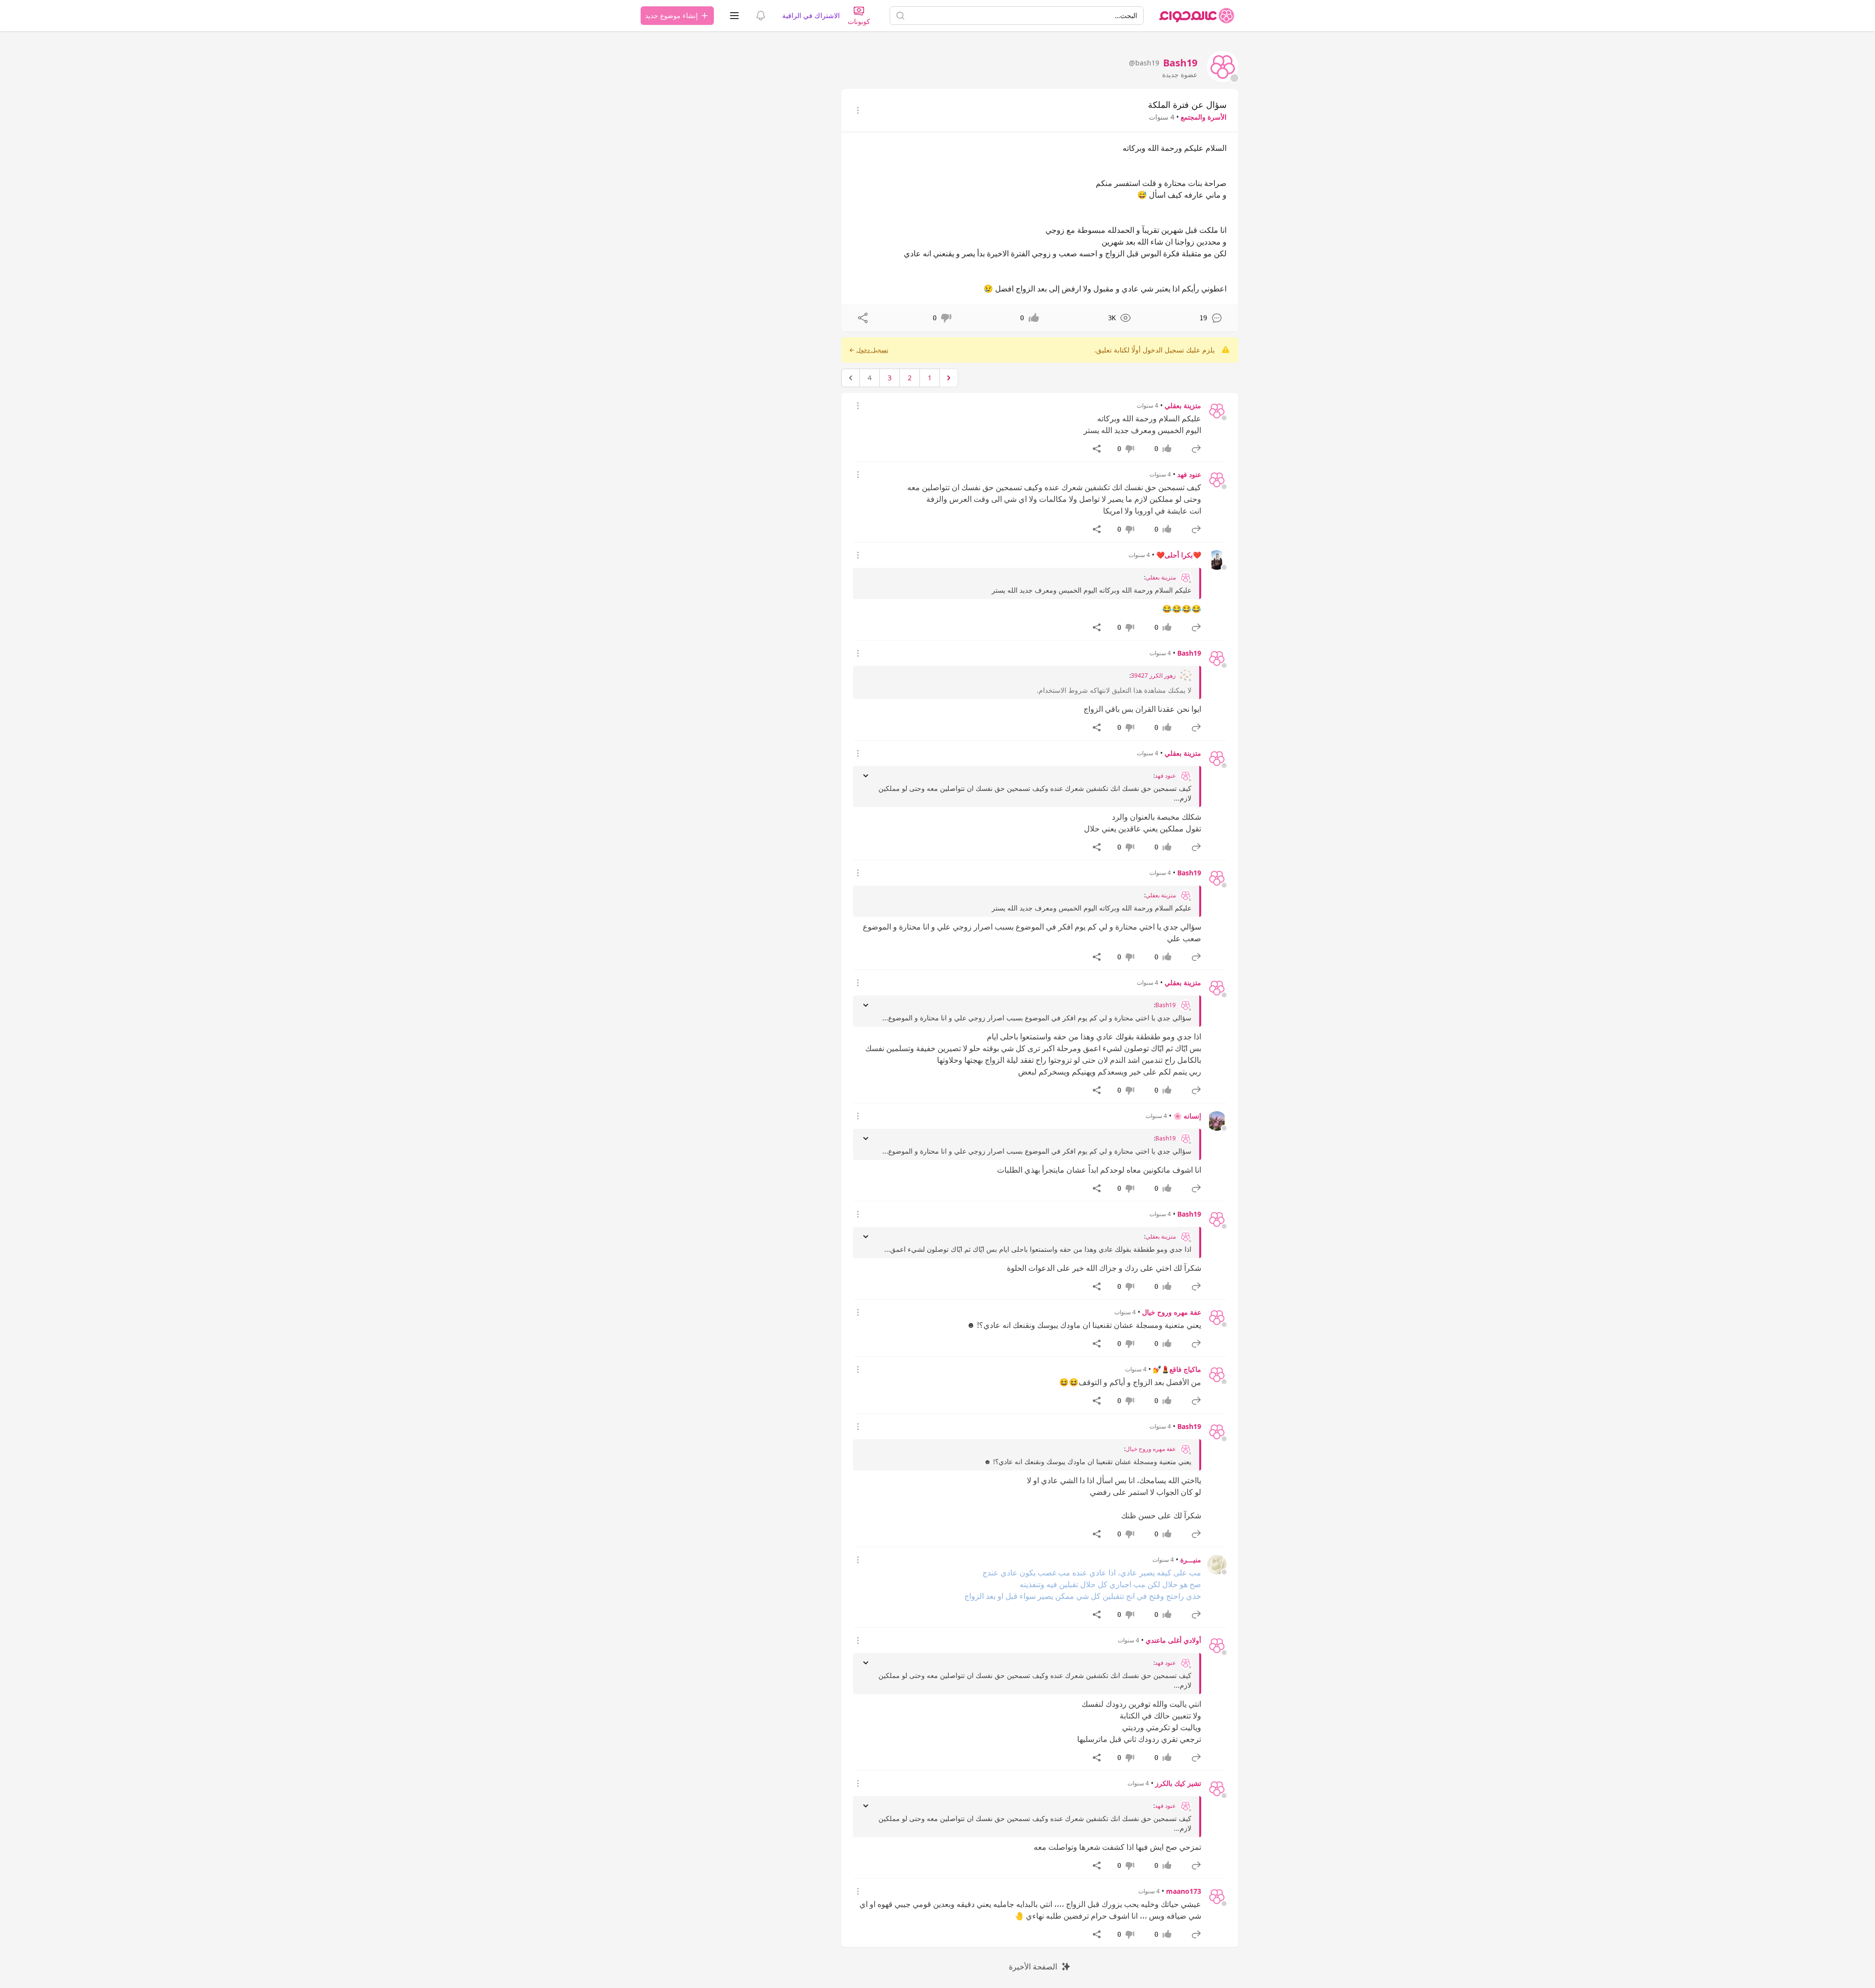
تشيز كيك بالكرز (1178, 1783)
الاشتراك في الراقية (811, 15)
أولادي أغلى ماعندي (1173, 1640)
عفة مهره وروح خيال (1172, 1312)
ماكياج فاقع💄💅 (1177, 1369)
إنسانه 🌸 (1187, 1116)
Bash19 (1189, 653)
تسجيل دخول (872, 350)
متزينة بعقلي (1183, 405)
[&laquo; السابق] (949, 378)
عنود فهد (1189, 474)
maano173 (1184, 1891)
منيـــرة (1191, 1560)
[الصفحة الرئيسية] (1197, 16)
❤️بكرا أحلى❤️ (1179, 555)
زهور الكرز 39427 (1153, 676)
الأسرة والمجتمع (1204, 117)
